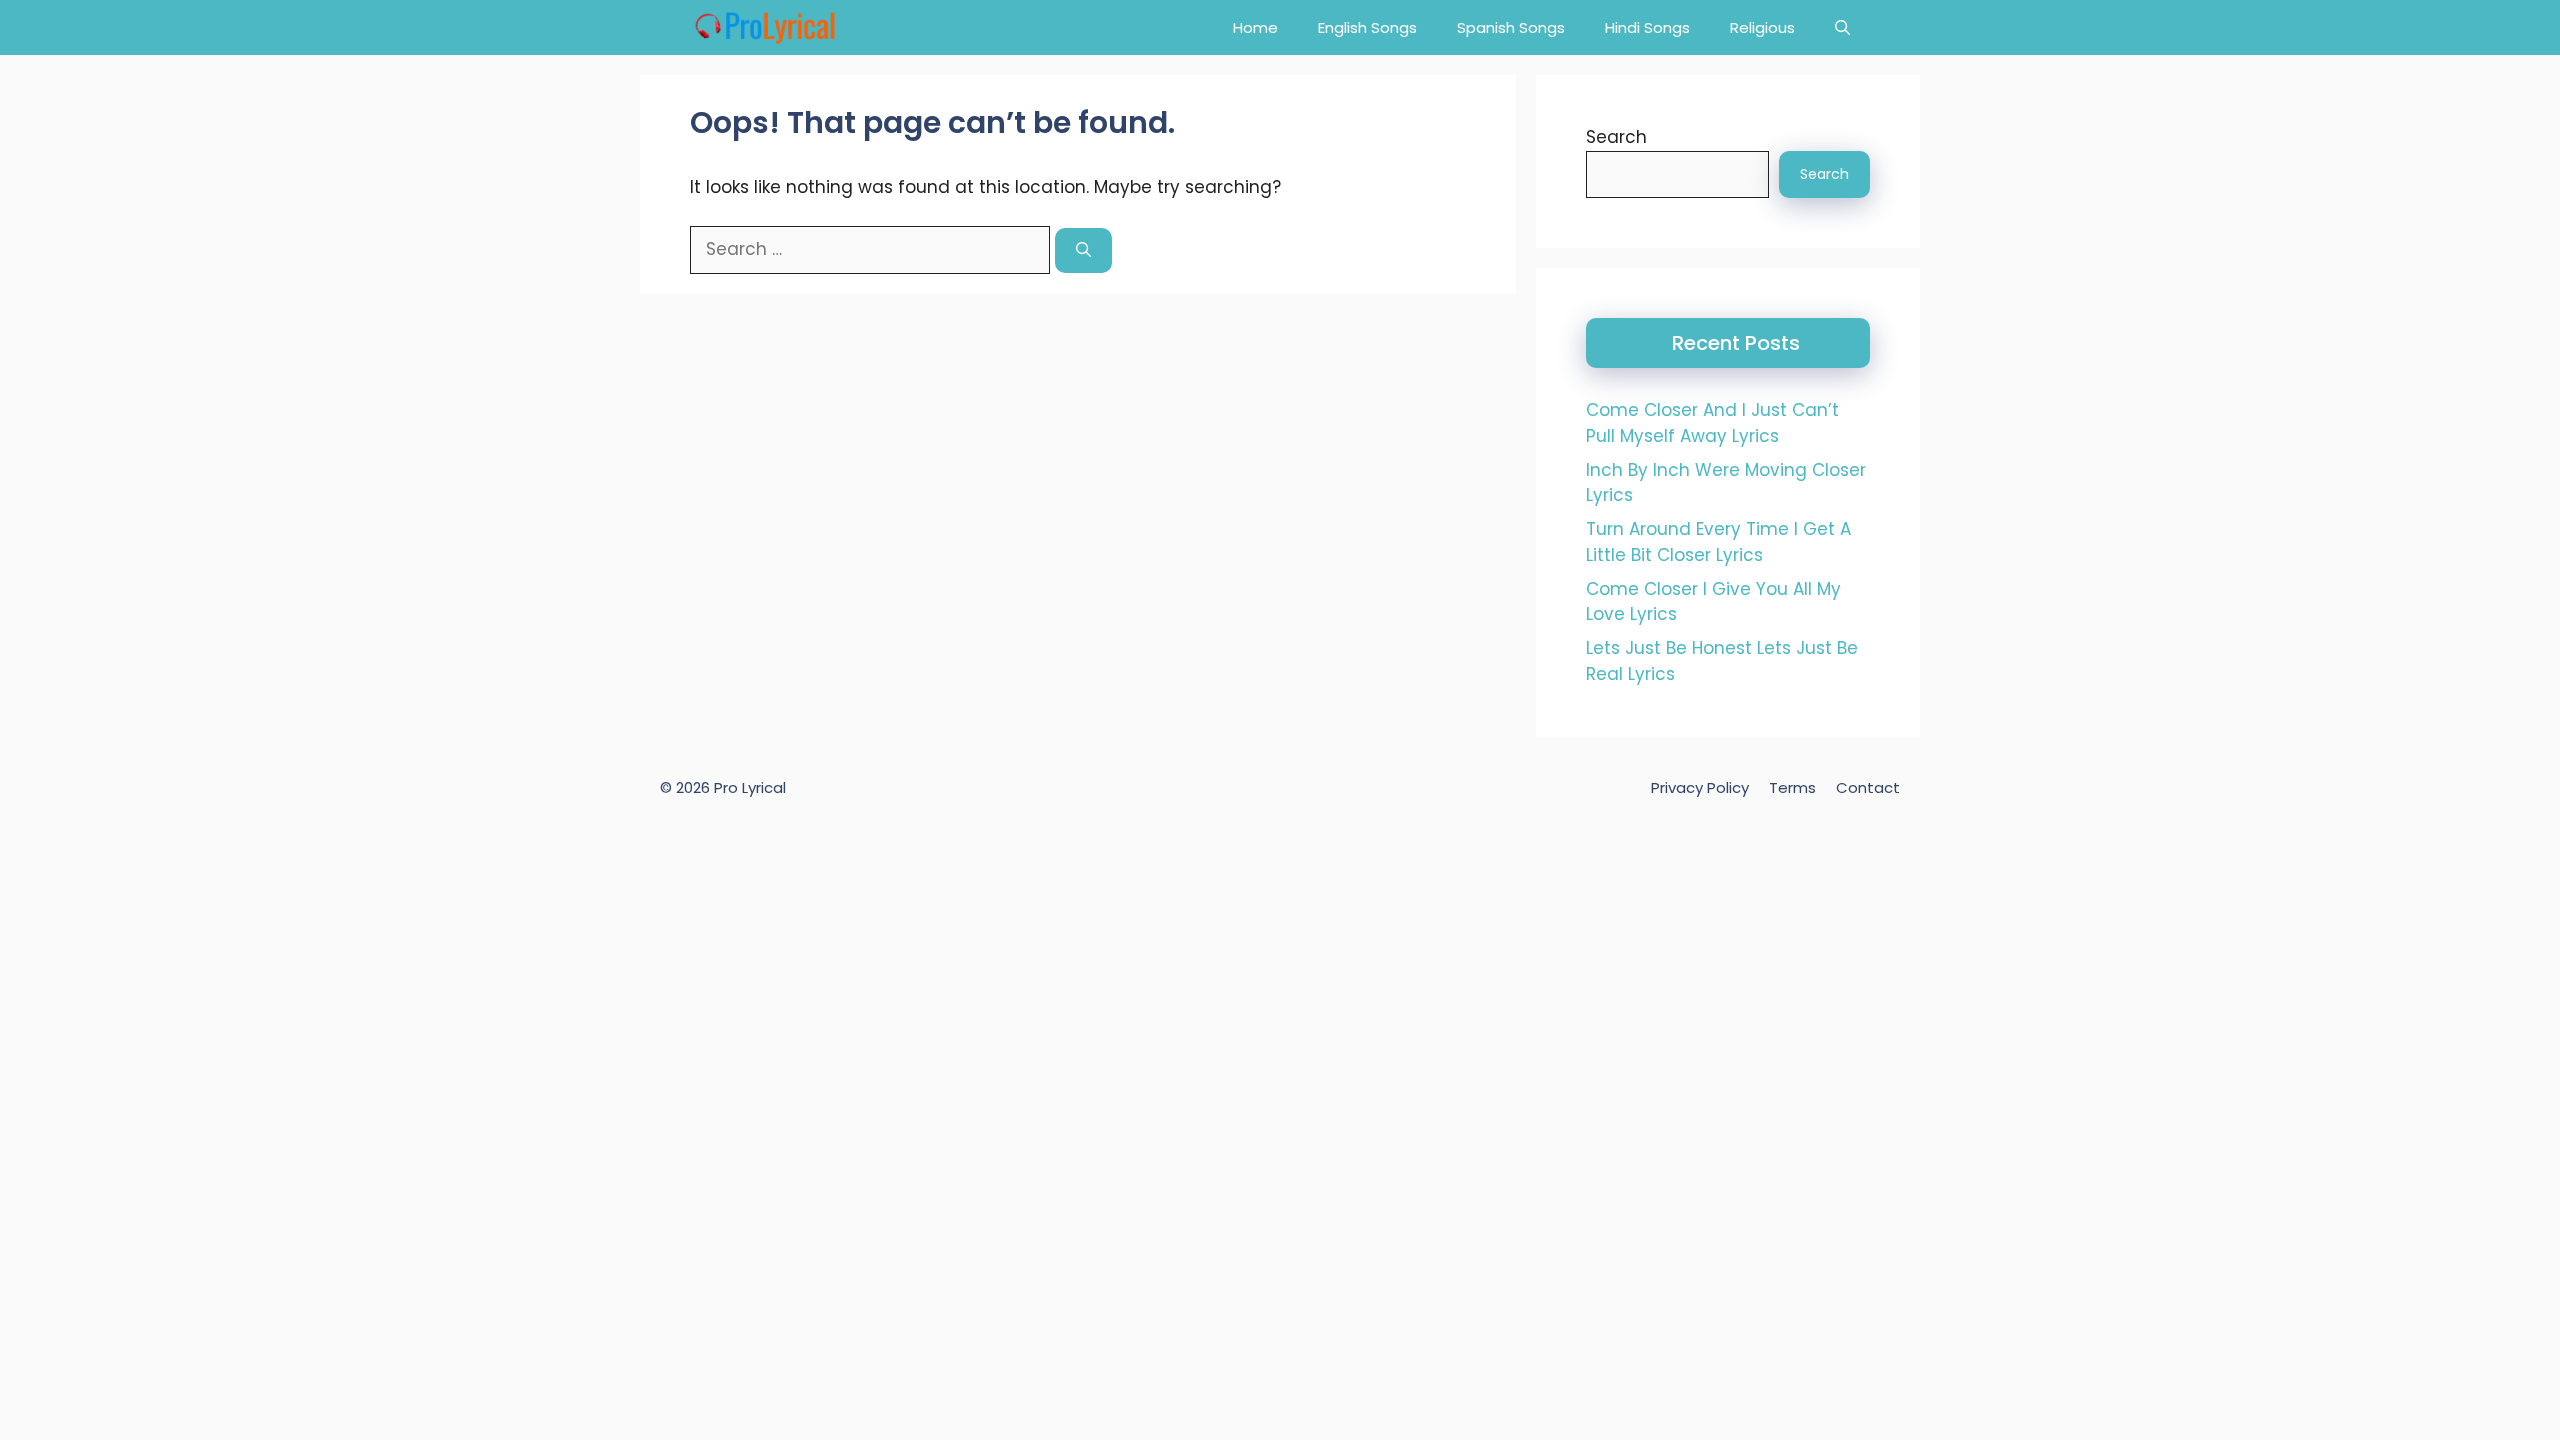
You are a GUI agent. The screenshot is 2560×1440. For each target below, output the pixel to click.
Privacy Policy (1700, 787)
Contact (1868, 787)
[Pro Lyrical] (764, 27)
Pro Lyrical (750, 787)
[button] (1842, 27)
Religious (1762, 27)
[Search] (1083, 250)
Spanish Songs (1511, 27)
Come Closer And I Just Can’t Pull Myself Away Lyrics (1712, 423)
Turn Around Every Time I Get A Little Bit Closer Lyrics (1718, 542)
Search (1616, 137)
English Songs (1367, 27)
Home (1255, 27)
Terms (1792, 787)
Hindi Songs (1647, 27)
